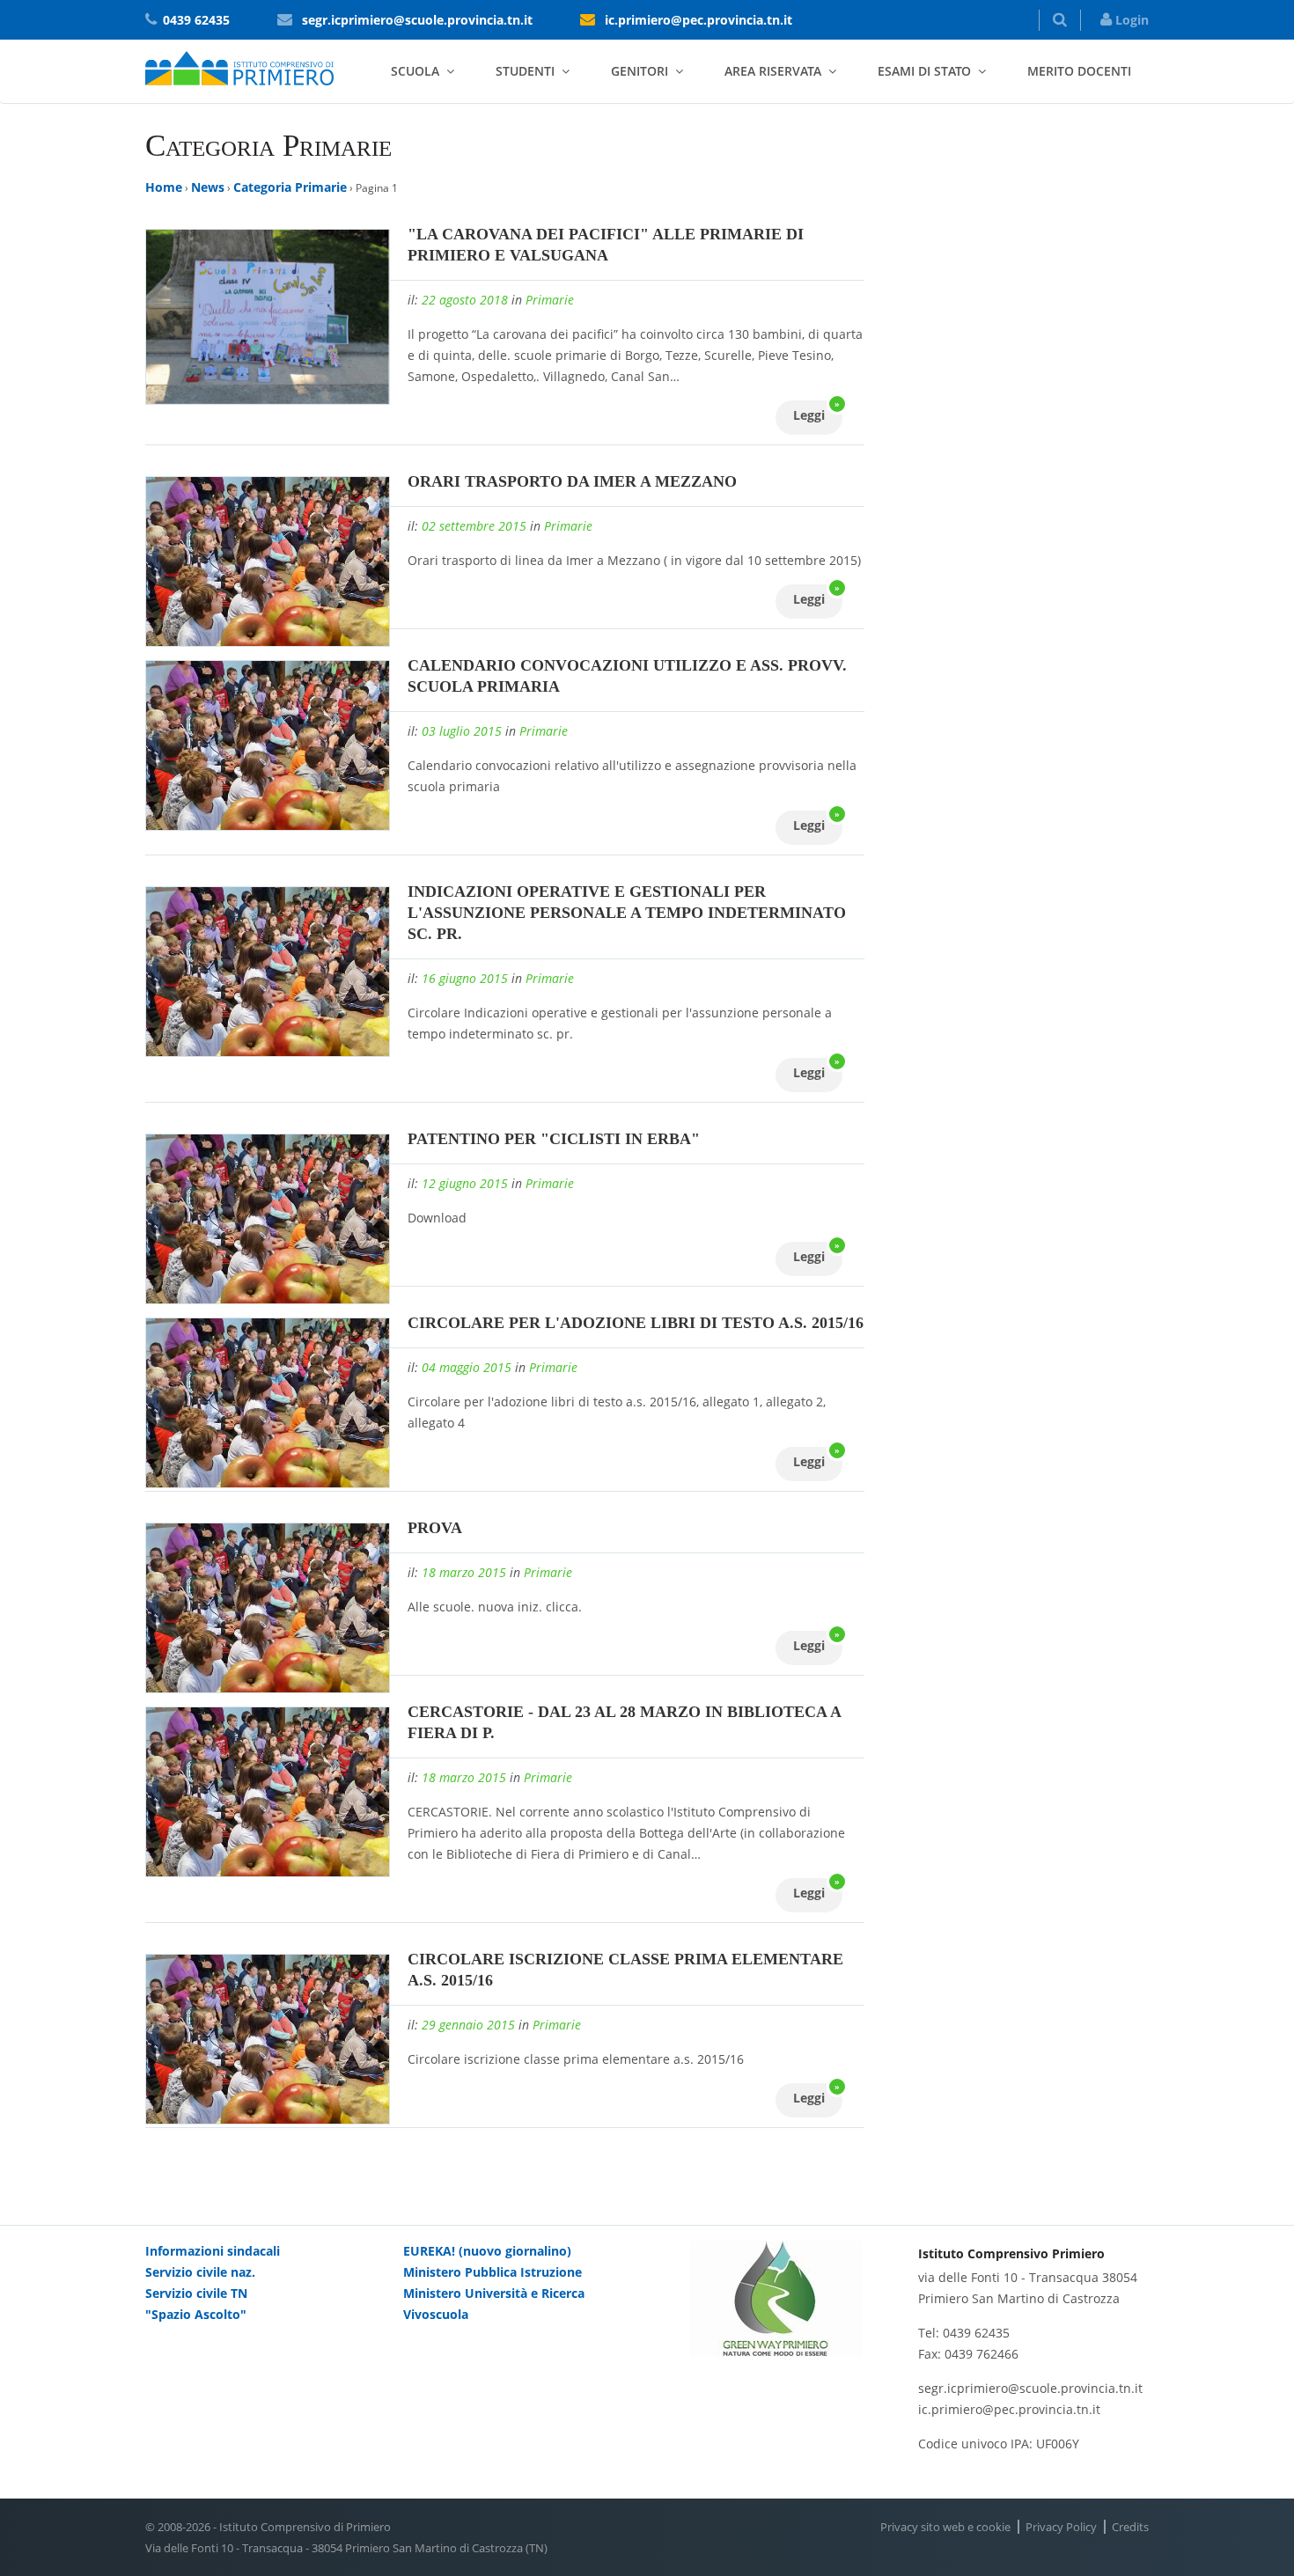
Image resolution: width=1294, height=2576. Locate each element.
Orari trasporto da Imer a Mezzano (572, 481)
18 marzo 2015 (464, 1572)
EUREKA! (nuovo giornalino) (487, 2251)
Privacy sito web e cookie (945, 2527)
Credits (1130, 2527)
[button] (1060, 20)
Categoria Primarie (290, 187)
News (208, 187)
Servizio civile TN (196, 2293)
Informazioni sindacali (213, 2251)
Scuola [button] (415, 71)
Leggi (816, 412)
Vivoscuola (436, 2314)
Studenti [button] (525, 71)
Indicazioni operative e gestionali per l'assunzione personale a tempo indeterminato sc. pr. (627, 913)
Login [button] (1130, 20)
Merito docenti (1079, 71)
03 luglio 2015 (462, 731)
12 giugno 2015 (465, 1183)
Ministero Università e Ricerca (494, 2293)
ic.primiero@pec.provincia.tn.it (698, 20)
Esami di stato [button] (924, 71)
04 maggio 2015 (467, 1367)
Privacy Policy (1061, 2527)
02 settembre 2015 (474, 526)
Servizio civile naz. (200, 2272)
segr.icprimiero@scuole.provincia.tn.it (417, 20)
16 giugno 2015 (465, 978)
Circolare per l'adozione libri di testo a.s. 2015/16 (636, 1323)
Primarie (550, 300)
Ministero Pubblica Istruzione (493, 2272)
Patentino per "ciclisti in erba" (554, 1139)
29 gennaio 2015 (468, 2025)
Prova (435, 1528)
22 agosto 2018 (465, 300)
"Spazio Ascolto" (196, 2314)
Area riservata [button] (773, 71)
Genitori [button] (640, 71)
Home (164, 187)
